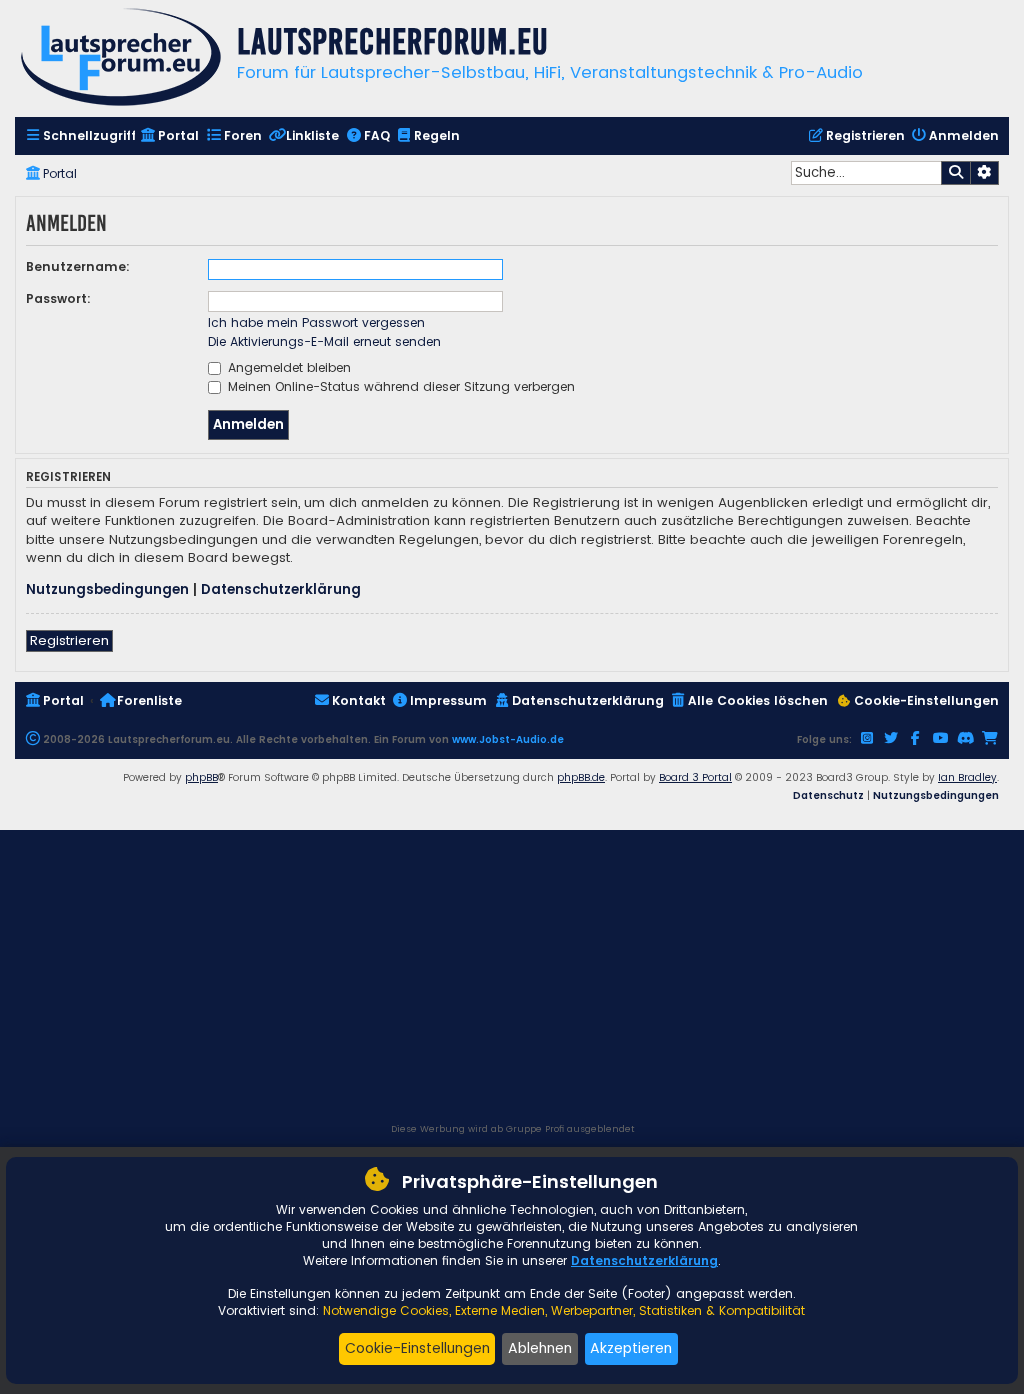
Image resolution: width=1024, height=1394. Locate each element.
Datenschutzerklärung (281, 590)
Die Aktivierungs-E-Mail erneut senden (324, 341)
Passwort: (58, 298)
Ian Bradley (967, 777)
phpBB (201, 777)
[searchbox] (866, 173)
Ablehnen (540, 1348)
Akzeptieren (631, 1348)
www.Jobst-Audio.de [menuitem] (508, 739)
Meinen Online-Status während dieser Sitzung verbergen (399, 386)
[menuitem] (80, 136)
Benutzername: (78, 266)
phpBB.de (581, 777)
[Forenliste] (121, 59)
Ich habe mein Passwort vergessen (316, 322)
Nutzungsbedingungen (107, 590)
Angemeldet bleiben (287, 367)
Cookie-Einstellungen (417, 1348)
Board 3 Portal (695, 777)
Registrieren (69, 640)
